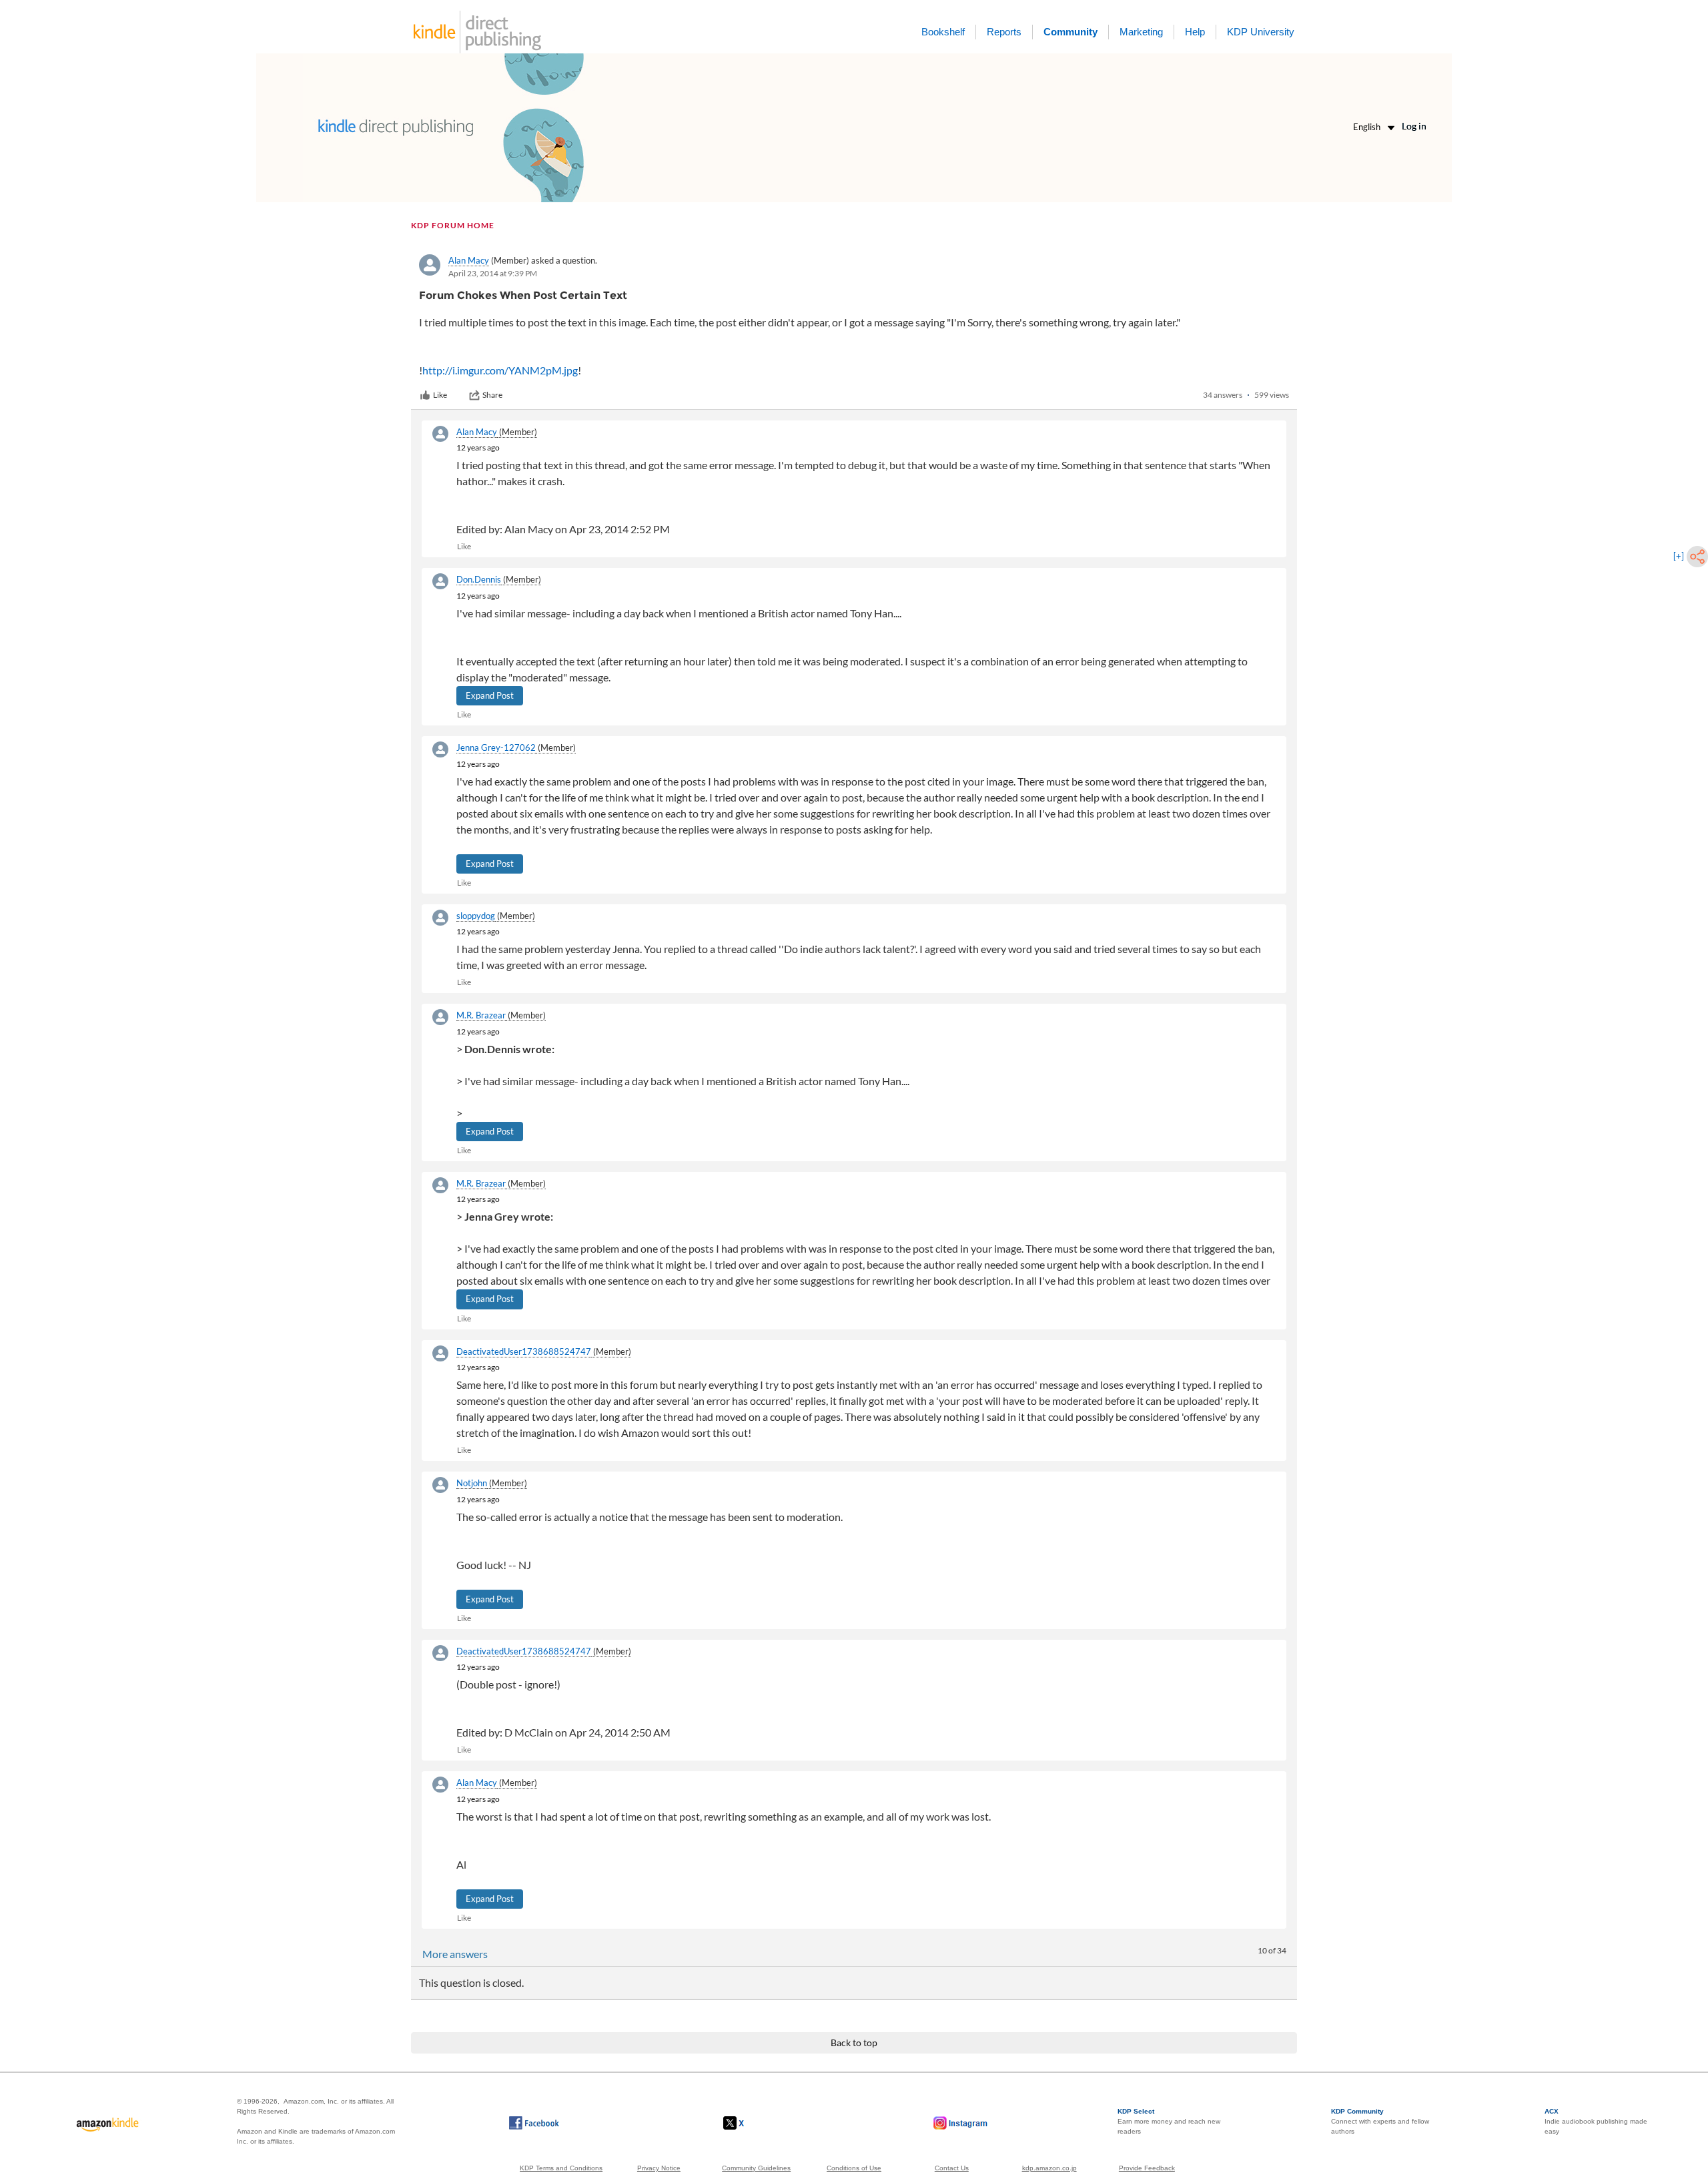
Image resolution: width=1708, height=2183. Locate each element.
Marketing (1141, 32)
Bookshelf (943, 32)
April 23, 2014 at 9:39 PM (493, 273)
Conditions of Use (854, 2168)
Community (1071, 32)
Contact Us (952, 2168)
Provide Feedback (1147, 2168)
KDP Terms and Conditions (561, 2168)
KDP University (1261, 32)
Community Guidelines (756, 2168)
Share (492, 395)
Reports (1004, 32)
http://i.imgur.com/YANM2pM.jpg (500, 370)
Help (1195, 32)
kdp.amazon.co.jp (1049, 2168)
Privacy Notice (659, 2168)
